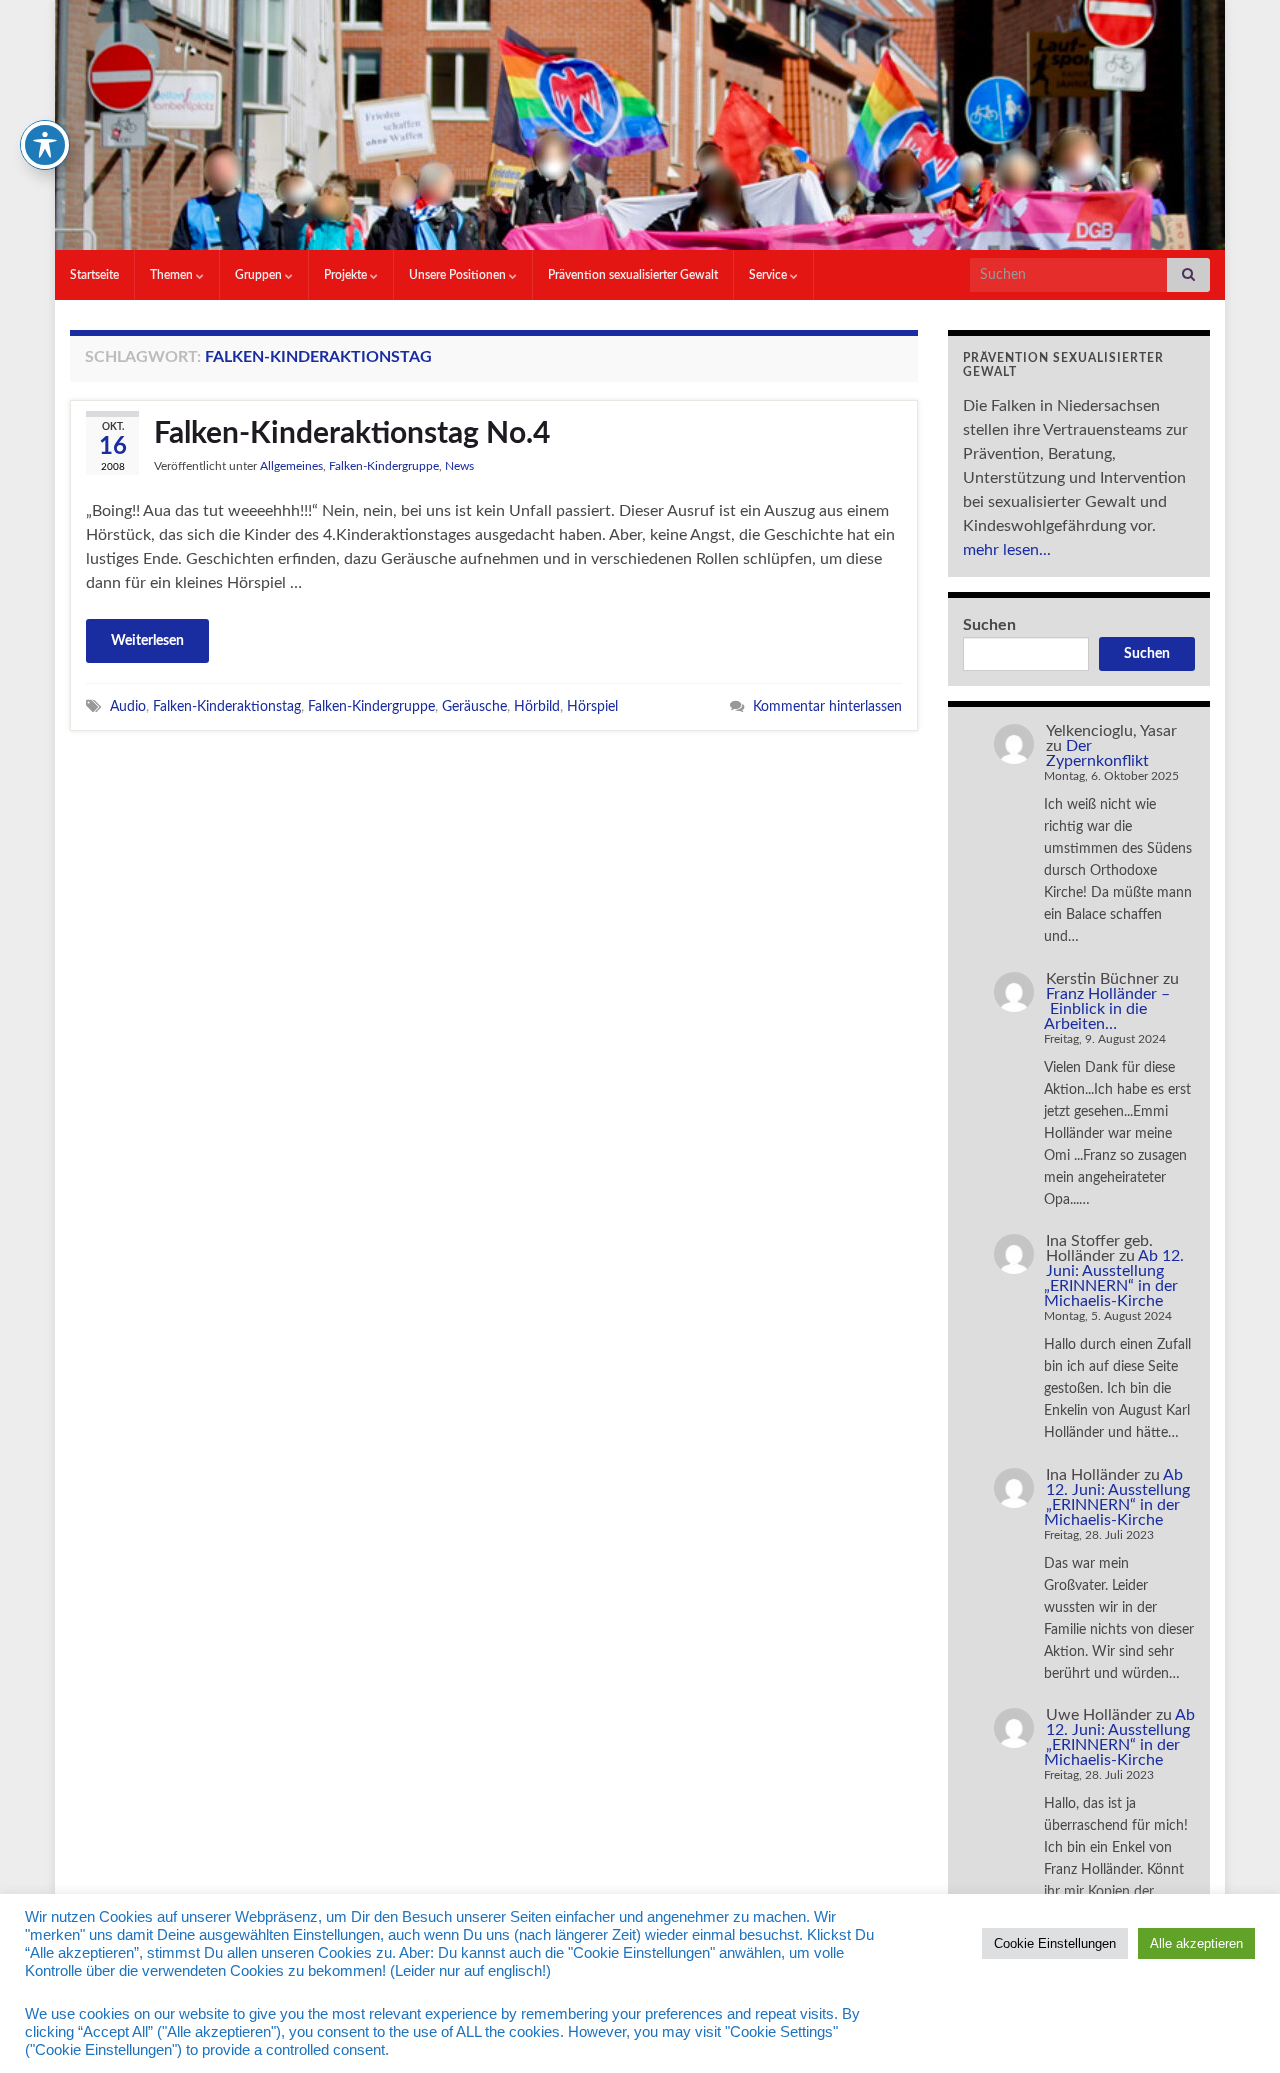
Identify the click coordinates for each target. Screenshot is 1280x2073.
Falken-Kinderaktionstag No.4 (352, 434)
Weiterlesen (147, 641)
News (459, 466)
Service (769, 275)
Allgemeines (291, 466)
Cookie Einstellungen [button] (1055, 1943)
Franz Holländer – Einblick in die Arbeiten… (1107, 1009)
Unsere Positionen (459, 275)
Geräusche (474, 706)
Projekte (347, 275)
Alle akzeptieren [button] (1196, 1943)
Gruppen (260, 275)
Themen (173, 275)
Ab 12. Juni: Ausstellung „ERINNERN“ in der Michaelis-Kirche (1114, 1278)
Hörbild (537, 706)
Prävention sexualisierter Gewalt (633, 275)
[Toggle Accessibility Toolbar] (45, 145)
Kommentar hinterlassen (827, 706)
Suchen (989, 625)
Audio (128, 706)
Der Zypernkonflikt (1097, 753)
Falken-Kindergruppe (384, 466)
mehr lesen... (1007, 550)
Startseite (94, 275)
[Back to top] (1235, 2028)
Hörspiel (592, 706)
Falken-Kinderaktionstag (227, 706)
